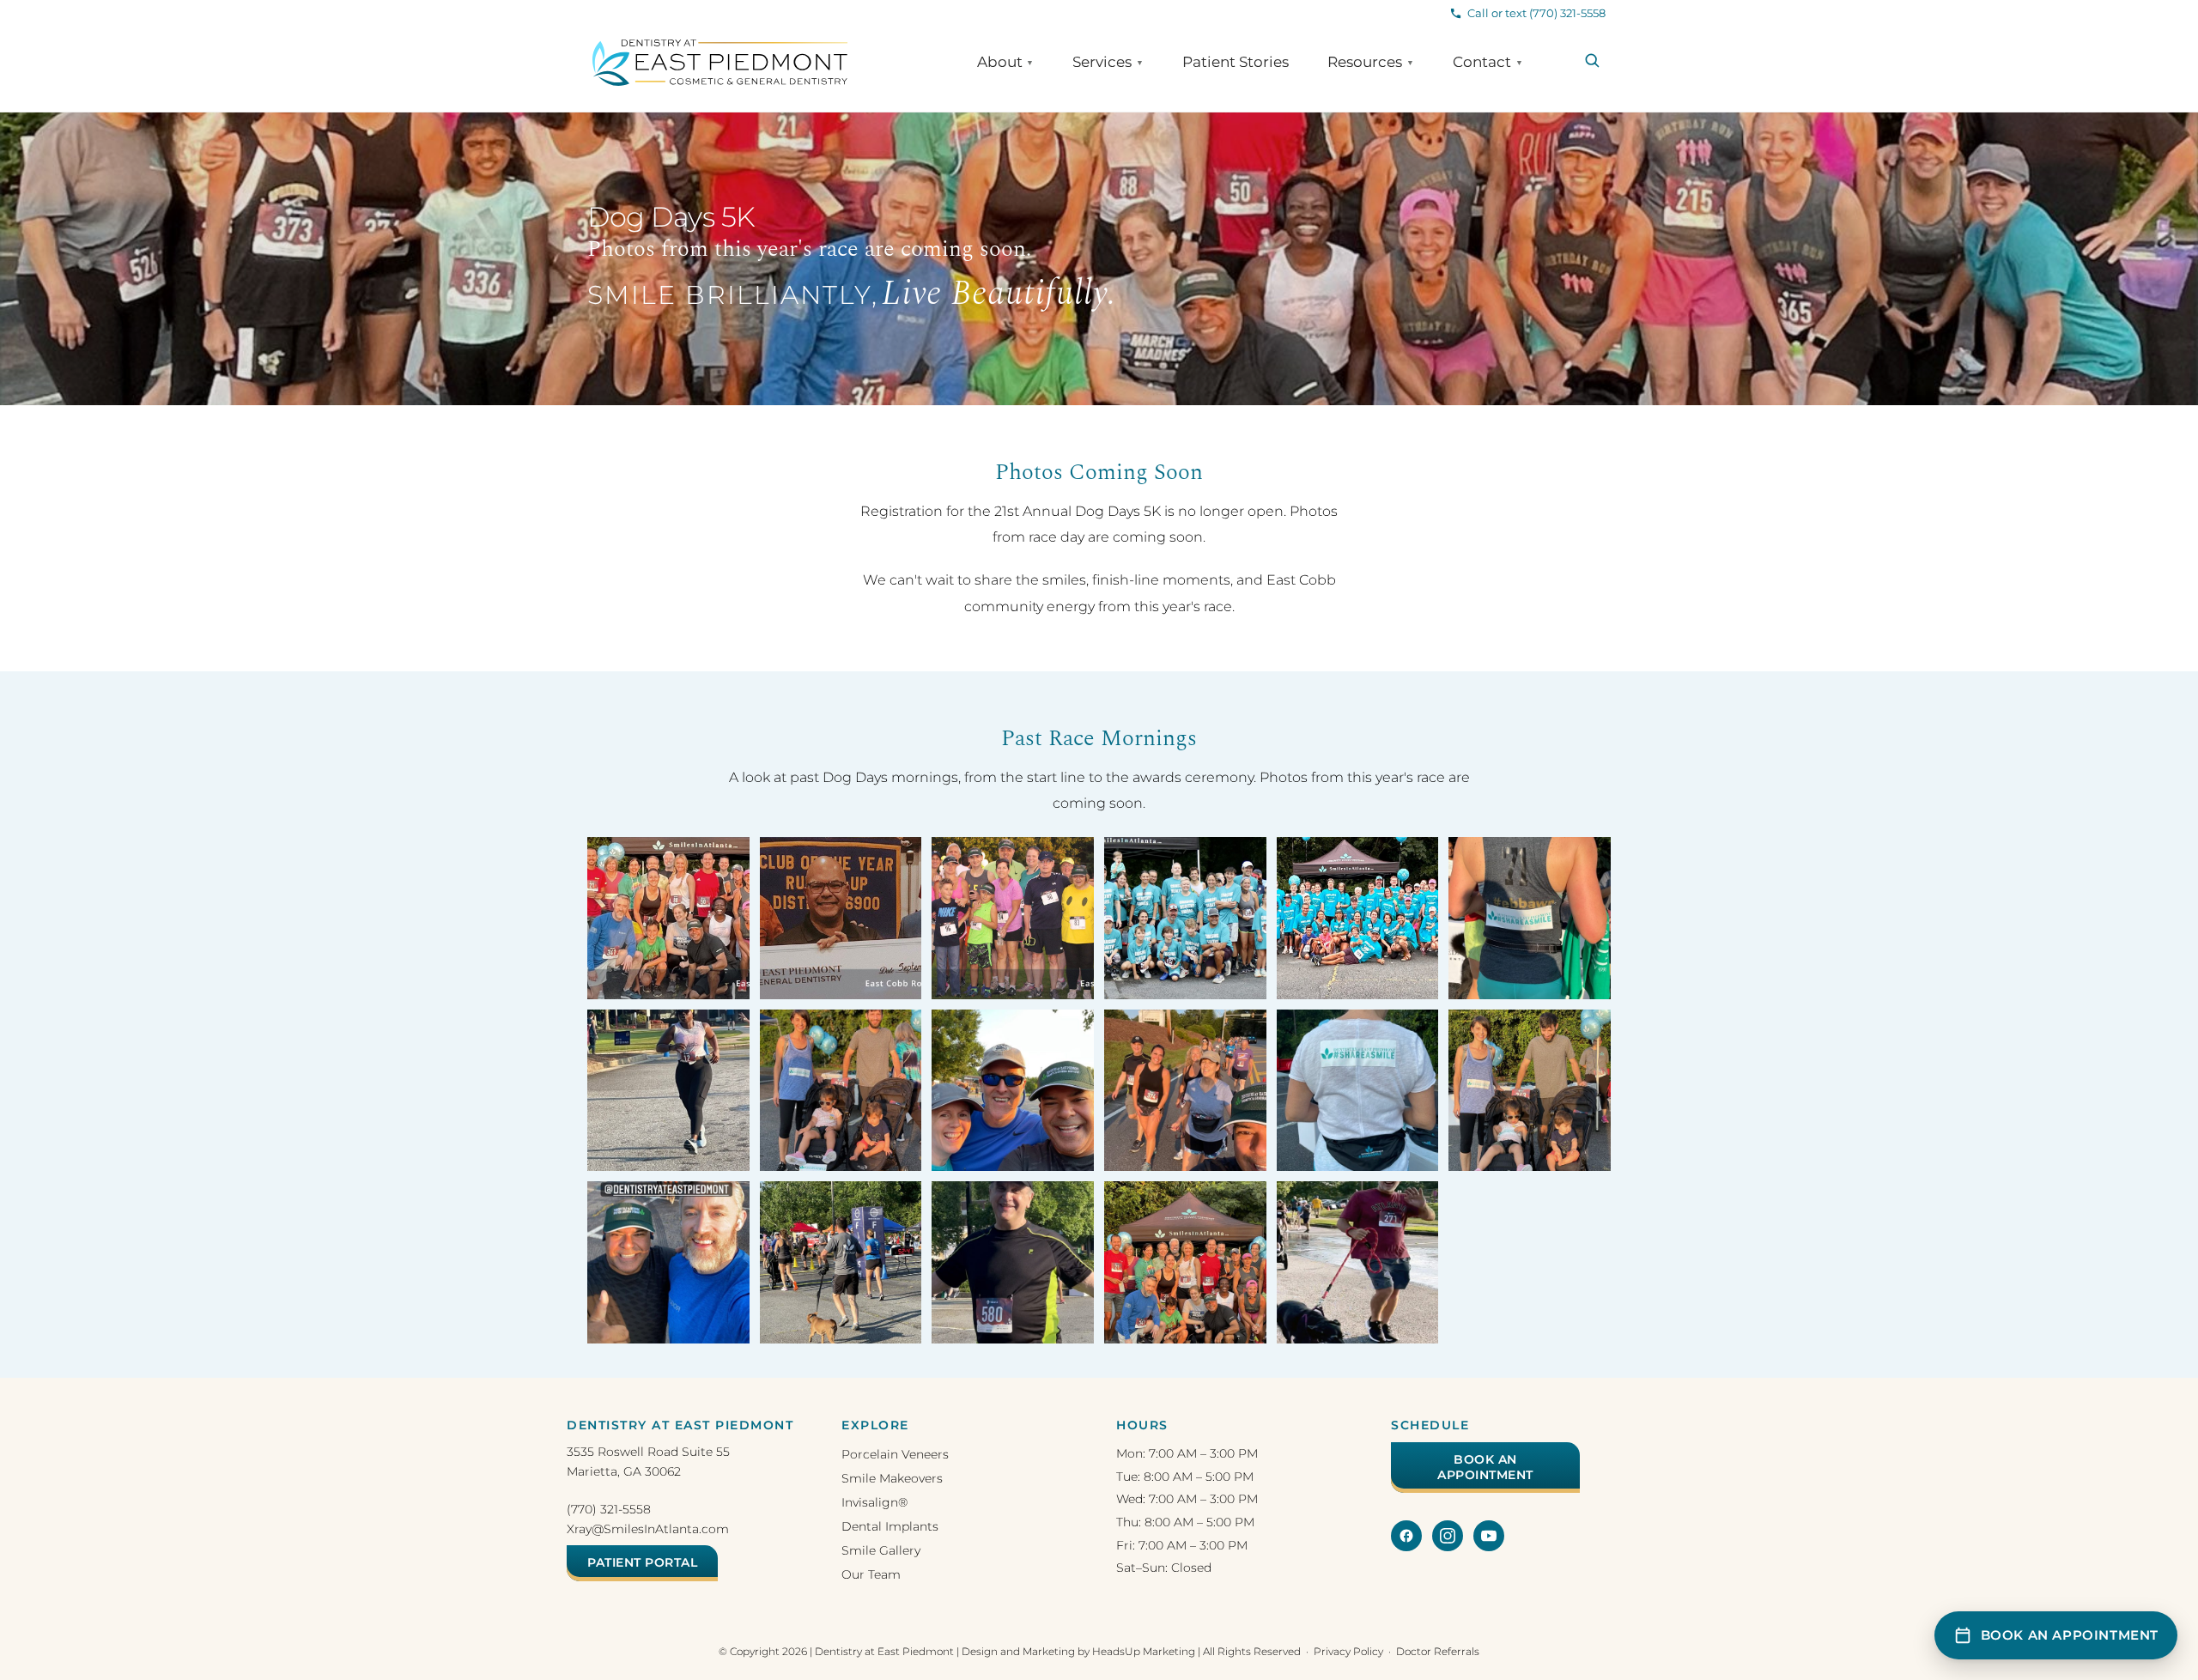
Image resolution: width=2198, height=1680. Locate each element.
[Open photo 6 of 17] (1530, 918)
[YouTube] (1489, 1536)
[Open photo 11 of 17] (1358, 1091)
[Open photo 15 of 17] (1013, 1262)
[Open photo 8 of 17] (841, 1091)
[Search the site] (1592, 61)
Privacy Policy (1348, 1651)
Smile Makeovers (892, 1478)
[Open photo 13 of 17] (668, 1262)
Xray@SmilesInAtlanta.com (648, 1529)
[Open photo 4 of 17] (1185, 918)
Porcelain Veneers (895, 1454)
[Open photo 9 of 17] (1013, 1091)
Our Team (871, 1574)
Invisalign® (874, 1502)
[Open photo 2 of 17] (841, 918)
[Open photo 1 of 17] (668, 918)
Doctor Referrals (1438, 1651)
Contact (1488, 62)
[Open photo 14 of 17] (841, 1262)
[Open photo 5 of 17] (1358, 918)
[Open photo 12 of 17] (1530, 1091)
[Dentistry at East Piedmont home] (720, 63)
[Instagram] (1448, 1536)
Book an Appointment (1485, 1467)
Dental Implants (890, 1526)
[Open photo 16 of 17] (1185, 1262)
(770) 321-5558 (609, 1509)
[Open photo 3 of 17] (1013, 918)
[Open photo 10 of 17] (1185, 1091)
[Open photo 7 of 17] (668, 1091)
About (1006, 62)
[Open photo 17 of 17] (1358, 1262)
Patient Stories (1236, 62)
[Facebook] (1406, 1536)
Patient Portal (642, 1562)
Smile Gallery (881, 1550)
